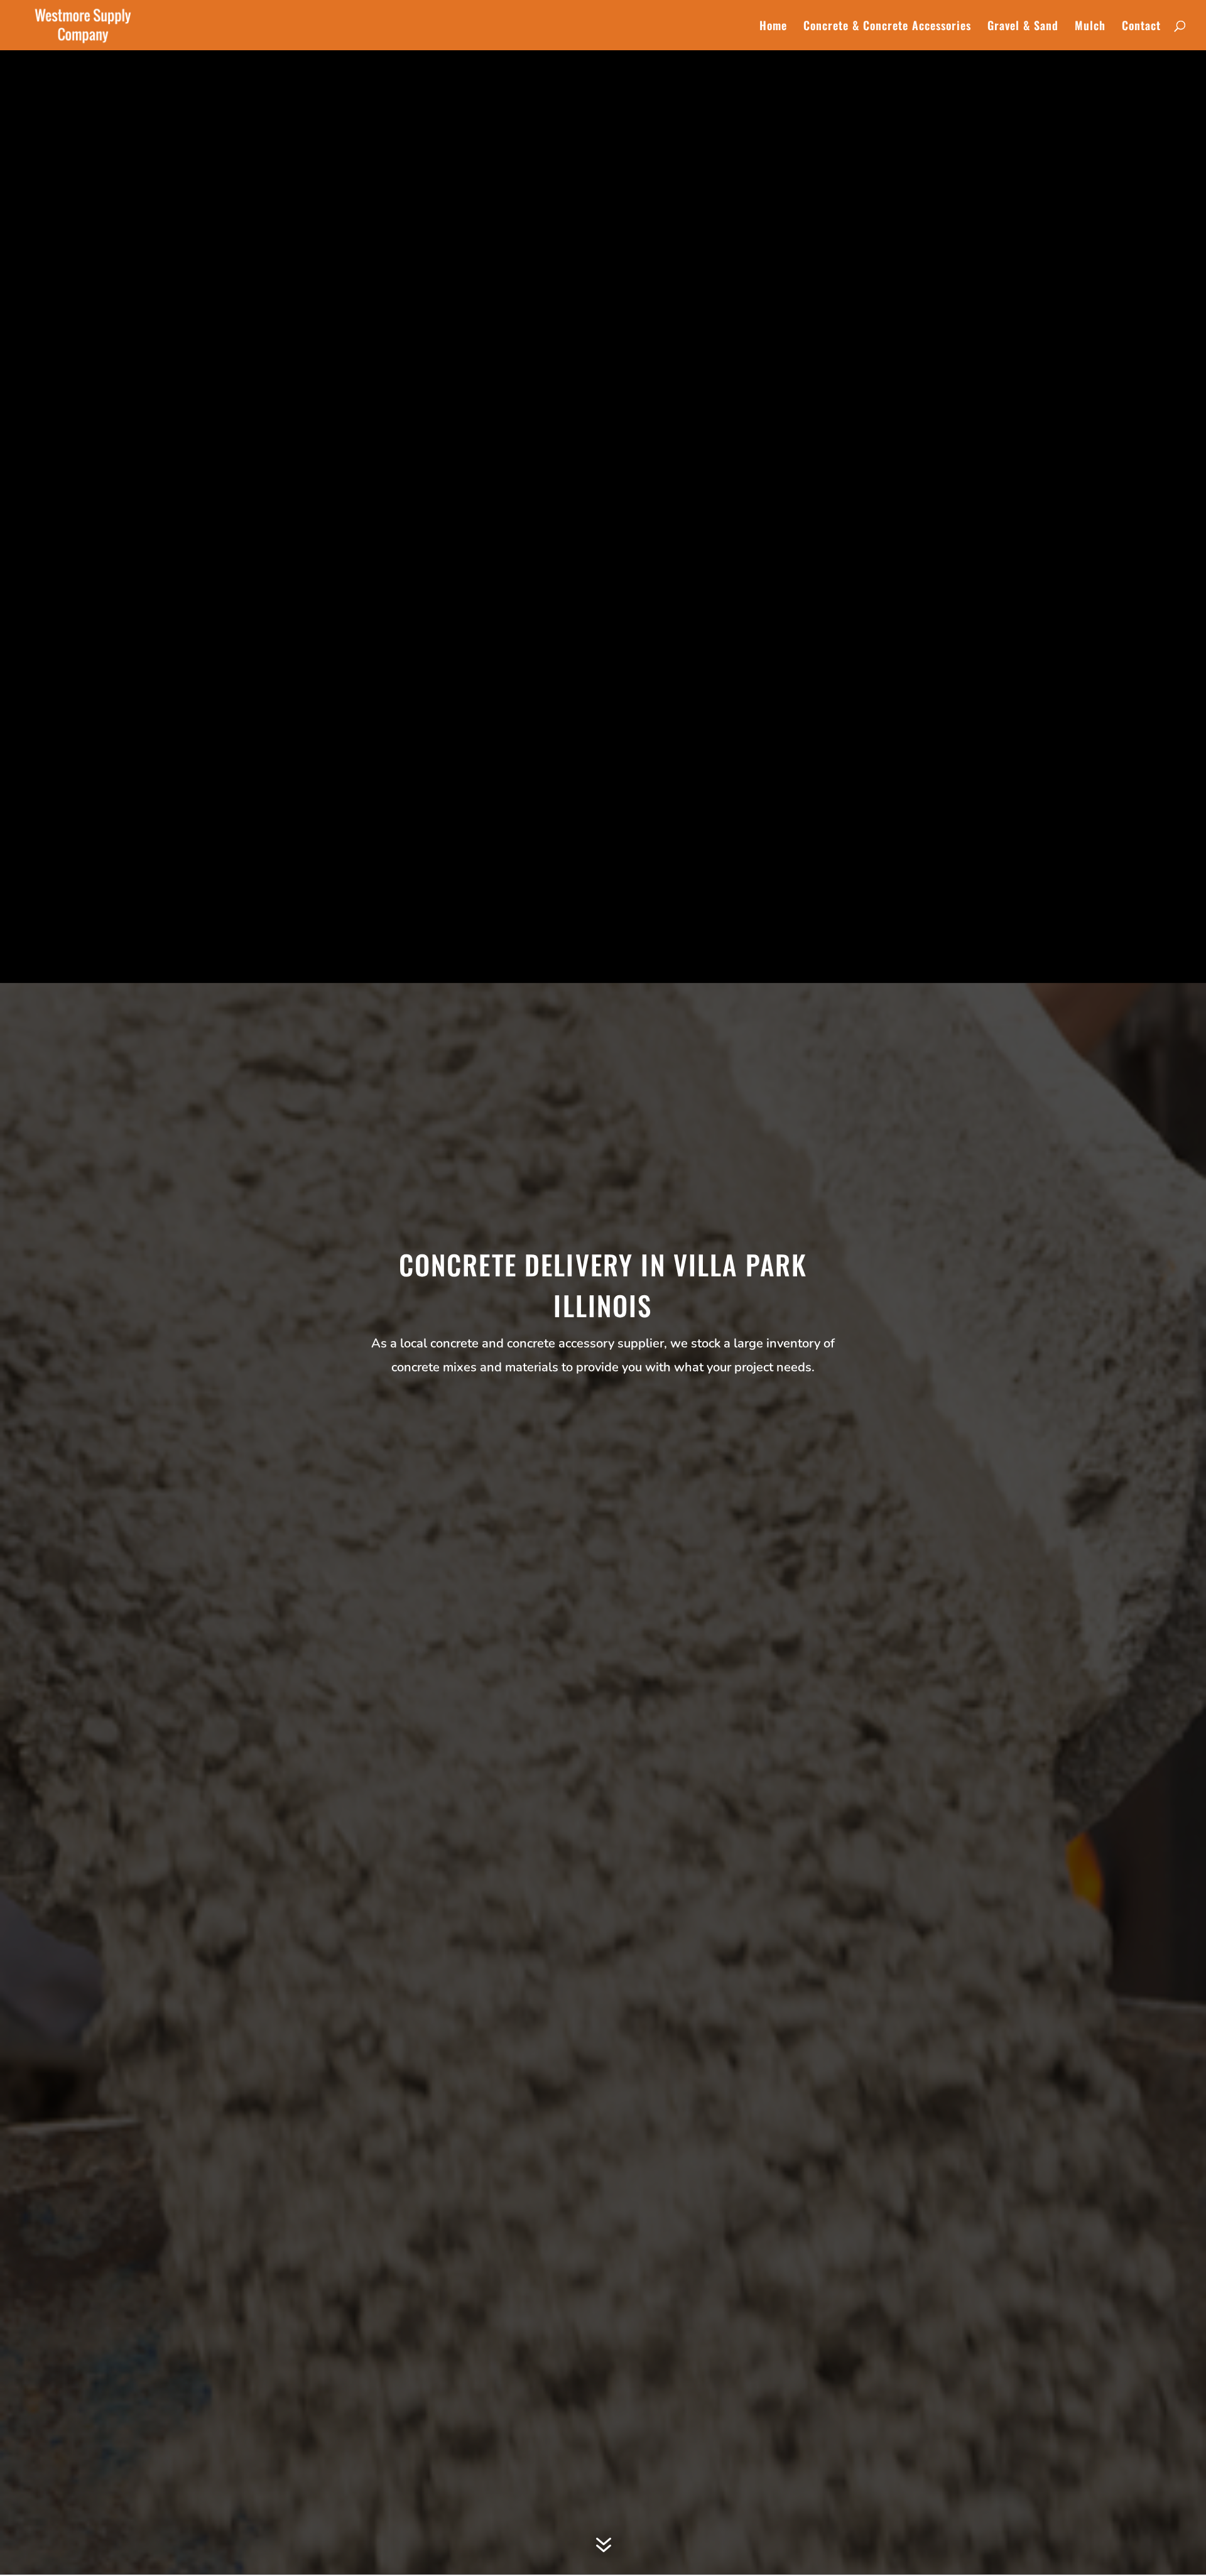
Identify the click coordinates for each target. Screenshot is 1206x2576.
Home (773, 27)
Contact (1141, 27)
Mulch (1090, 27)
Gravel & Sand (1023, 27)
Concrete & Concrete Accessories (887, 27)
